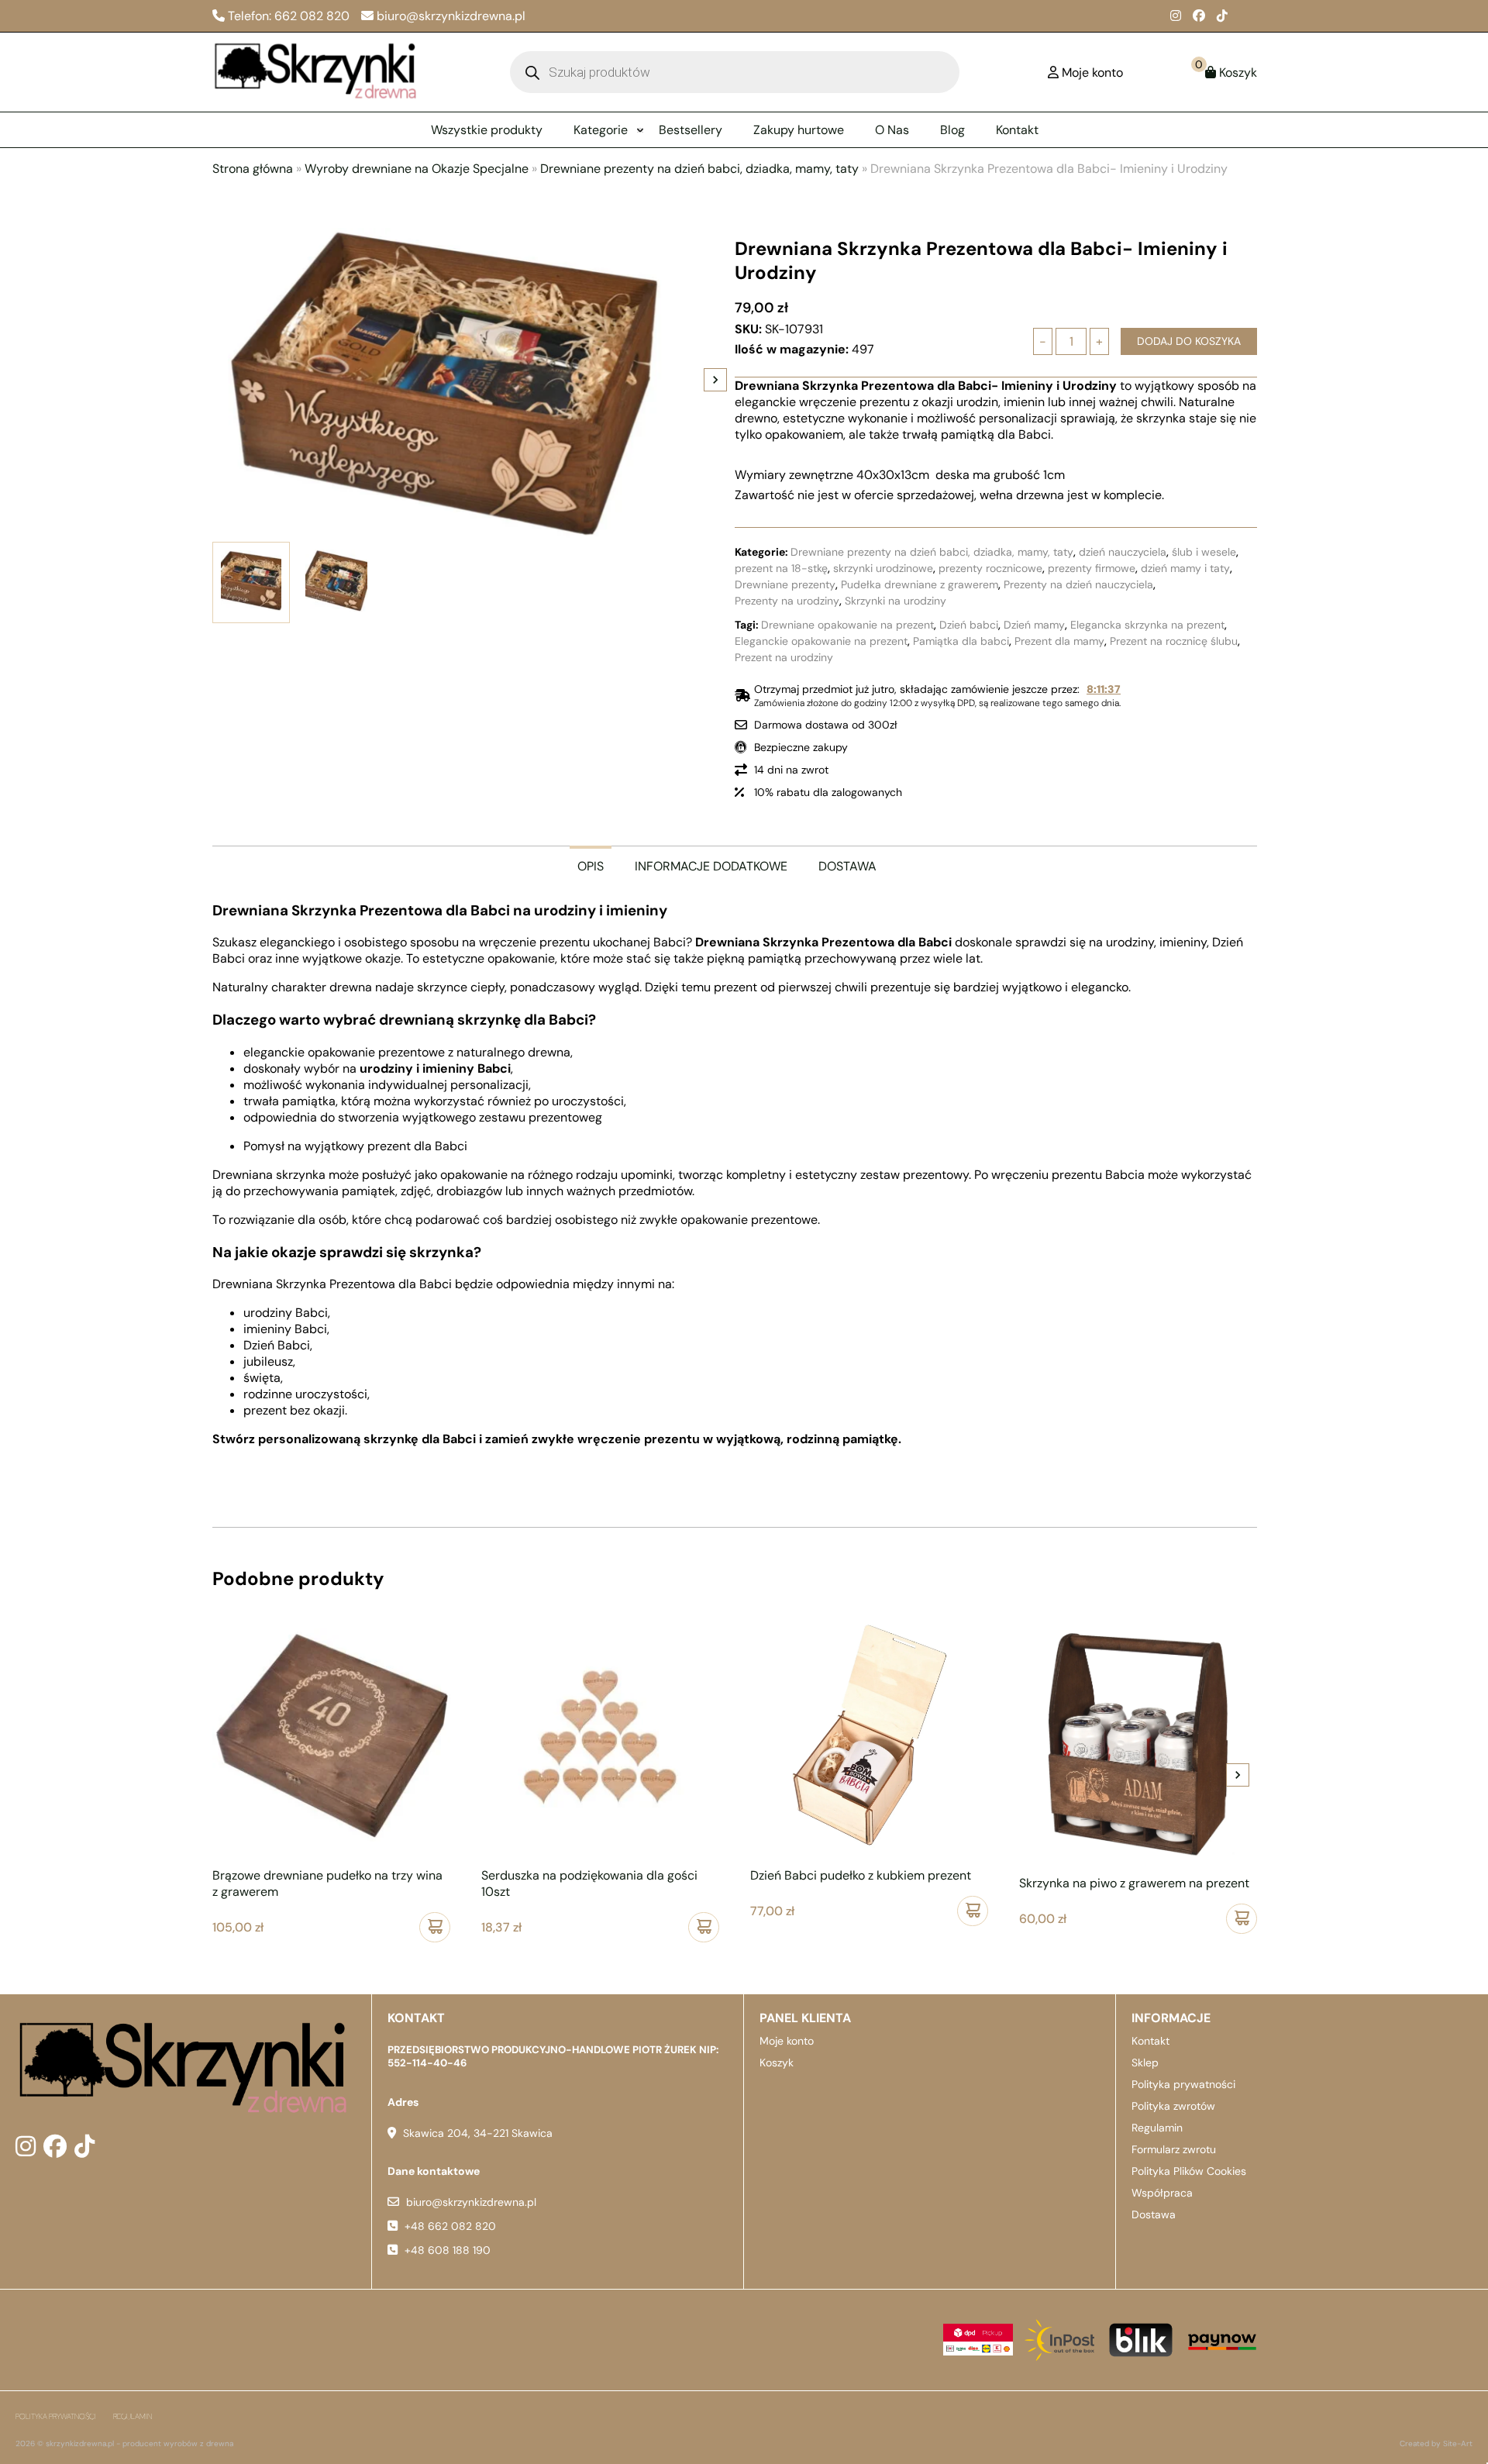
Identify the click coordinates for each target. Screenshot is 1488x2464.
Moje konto (787, 2041)
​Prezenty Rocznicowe (990, 568)
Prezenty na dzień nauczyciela (1078, 584)
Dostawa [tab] (847, 866)
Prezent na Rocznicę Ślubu (1174, 641)
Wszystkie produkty (487, 130)
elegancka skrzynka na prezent (1147, 625)
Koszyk (777, 2063)
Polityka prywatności (1183, 2084)
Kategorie (601, 130)
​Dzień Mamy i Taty (1185, 568)
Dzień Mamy (1034, 625)
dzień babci (969, 625)
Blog (952, 130)
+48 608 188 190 (448, 2250)
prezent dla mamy (1059, 641)
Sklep (1145, 2063)
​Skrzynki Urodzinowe (883, 568)
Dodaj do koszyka (1189, 341)
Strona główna (253, 169)
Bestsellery (691, 130)
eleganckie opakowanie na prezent (821, 641)
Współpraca (1162, 2193)
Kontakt (1017, 130)
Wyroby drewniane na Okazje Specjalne (417, 169)
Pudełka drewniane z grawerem (920, 584)
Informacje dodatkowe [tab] (711, 866)
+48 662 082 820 (450, 2226)
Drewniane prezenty (785, 584)
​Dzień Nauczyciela (1123, 552)
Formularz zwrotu (1174, 2149)
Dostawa (1154, 2214)
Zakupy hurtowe (799, 130)
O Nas (892, 130)
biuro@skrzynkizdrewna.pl (471, 2202)
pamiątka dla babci (961, 641)
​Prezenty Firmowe (1092, 568)
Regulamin (1157, 2128)
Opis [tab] (591, 866)
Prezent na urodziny (784, 657)
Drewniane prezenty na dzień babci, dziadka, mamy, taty (699, 169)
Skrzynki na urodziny (896, 601)
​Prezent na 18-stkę (781, 568)
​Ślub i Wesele (1204, 552)
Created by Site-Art (1436, 2443)
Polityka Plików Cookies (1189, 2171)
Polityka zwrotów (1173, 2106)
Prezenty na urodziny (787, 601)
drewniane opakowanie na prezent (847, 625)
